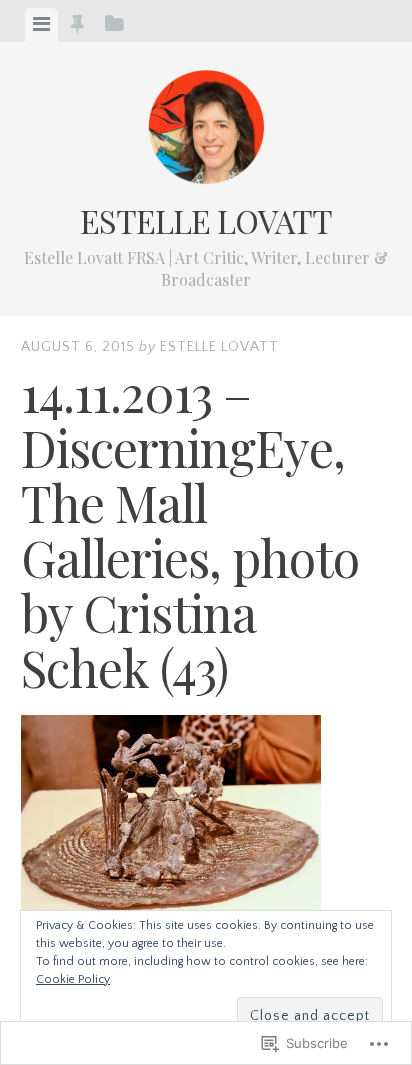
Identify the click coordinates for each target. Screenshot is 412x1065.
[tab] (41, 25)
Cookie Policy (73, 979)
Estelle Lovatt (206, 220)
